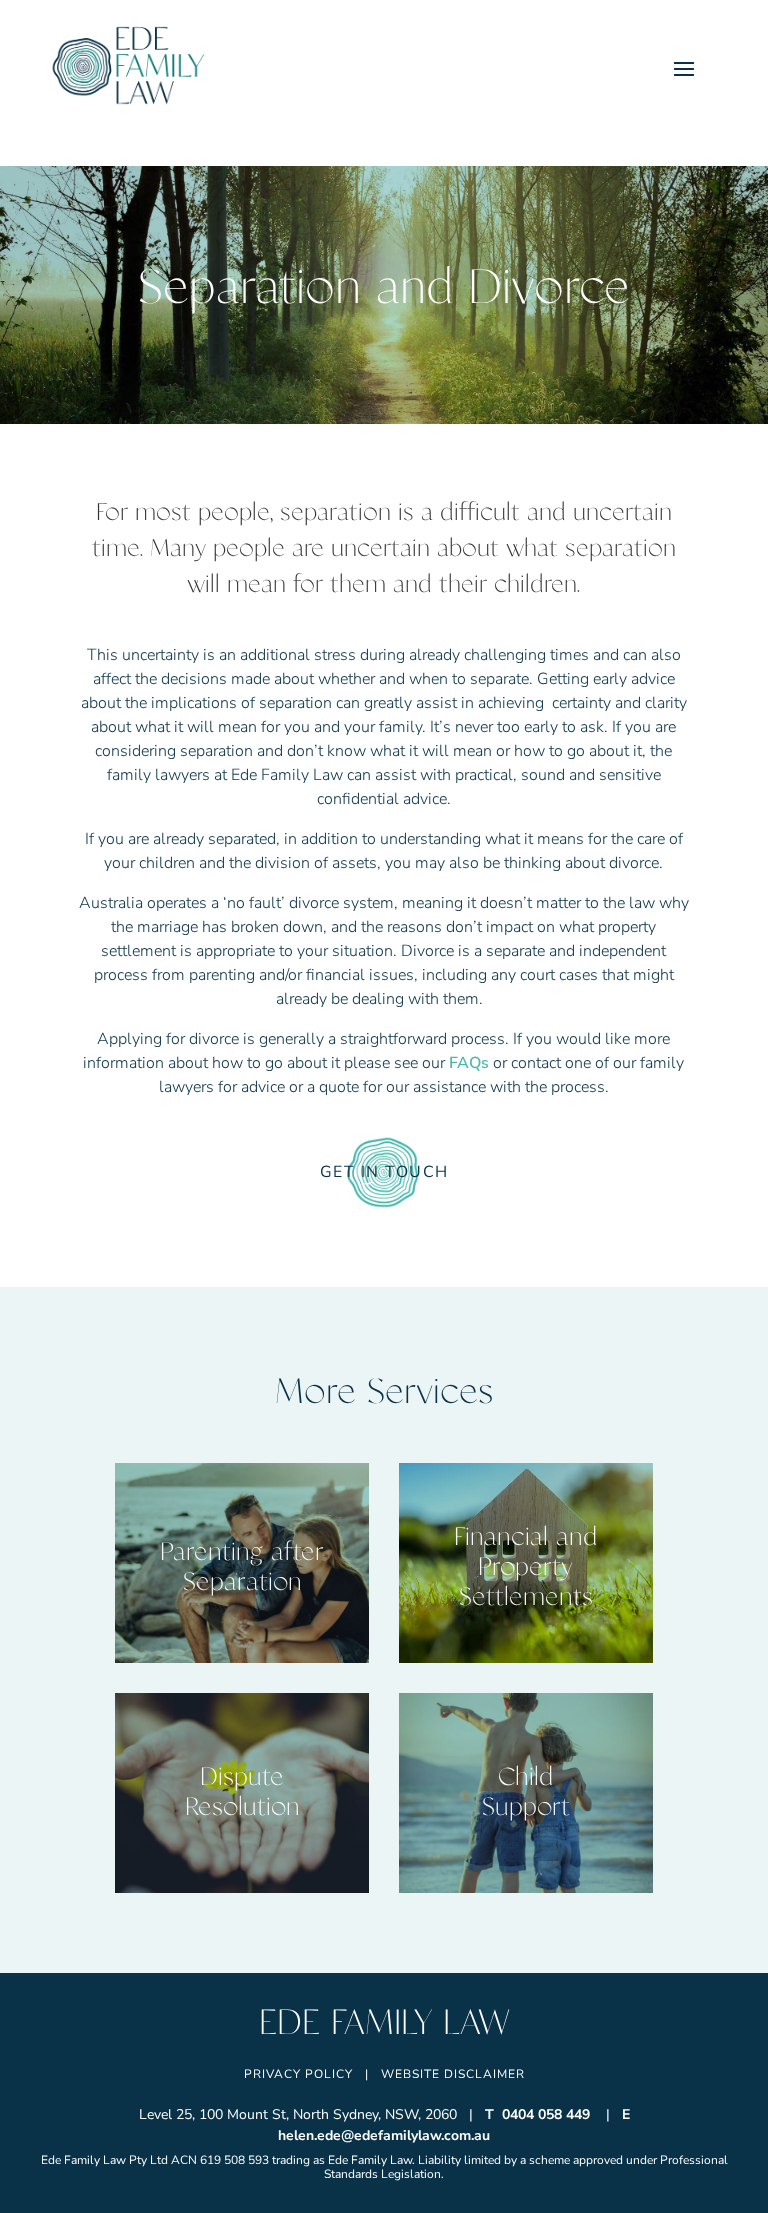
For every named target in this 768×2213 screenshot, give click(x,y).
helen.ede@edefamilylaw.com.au (384, 2135)
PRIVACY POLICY (298, 2074)
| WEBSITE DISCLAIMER (445, 2074)
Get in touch (384, 1172)
